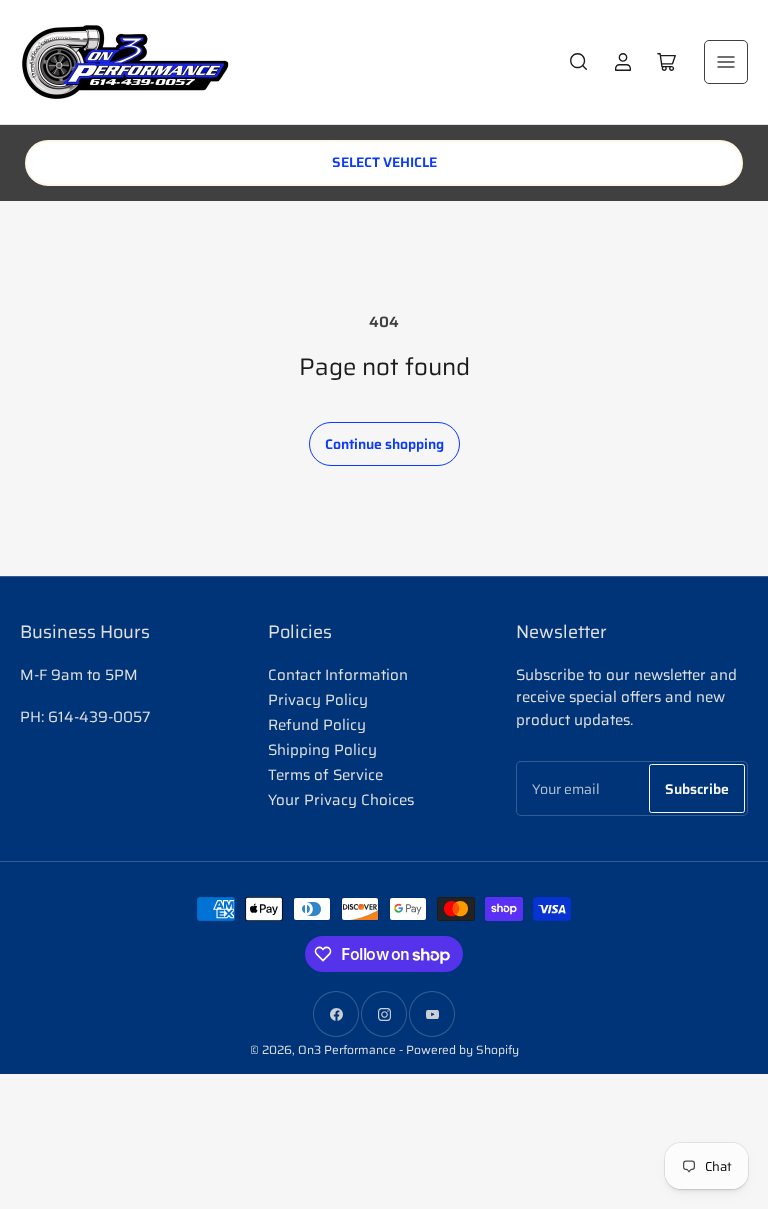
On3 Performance (347, 1049)
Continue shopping (384, 444)
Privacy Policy (318, 700)
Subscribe (697, 789)
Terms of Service (325, 775)
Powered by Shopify (462, 1049)
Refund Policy (317, 725)
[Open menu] (726, 62)
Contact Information (338, 675)
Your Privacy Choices (341, 800)
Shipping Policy (322, 750)
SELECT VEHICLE (384, 162)
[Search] (579, 62)
